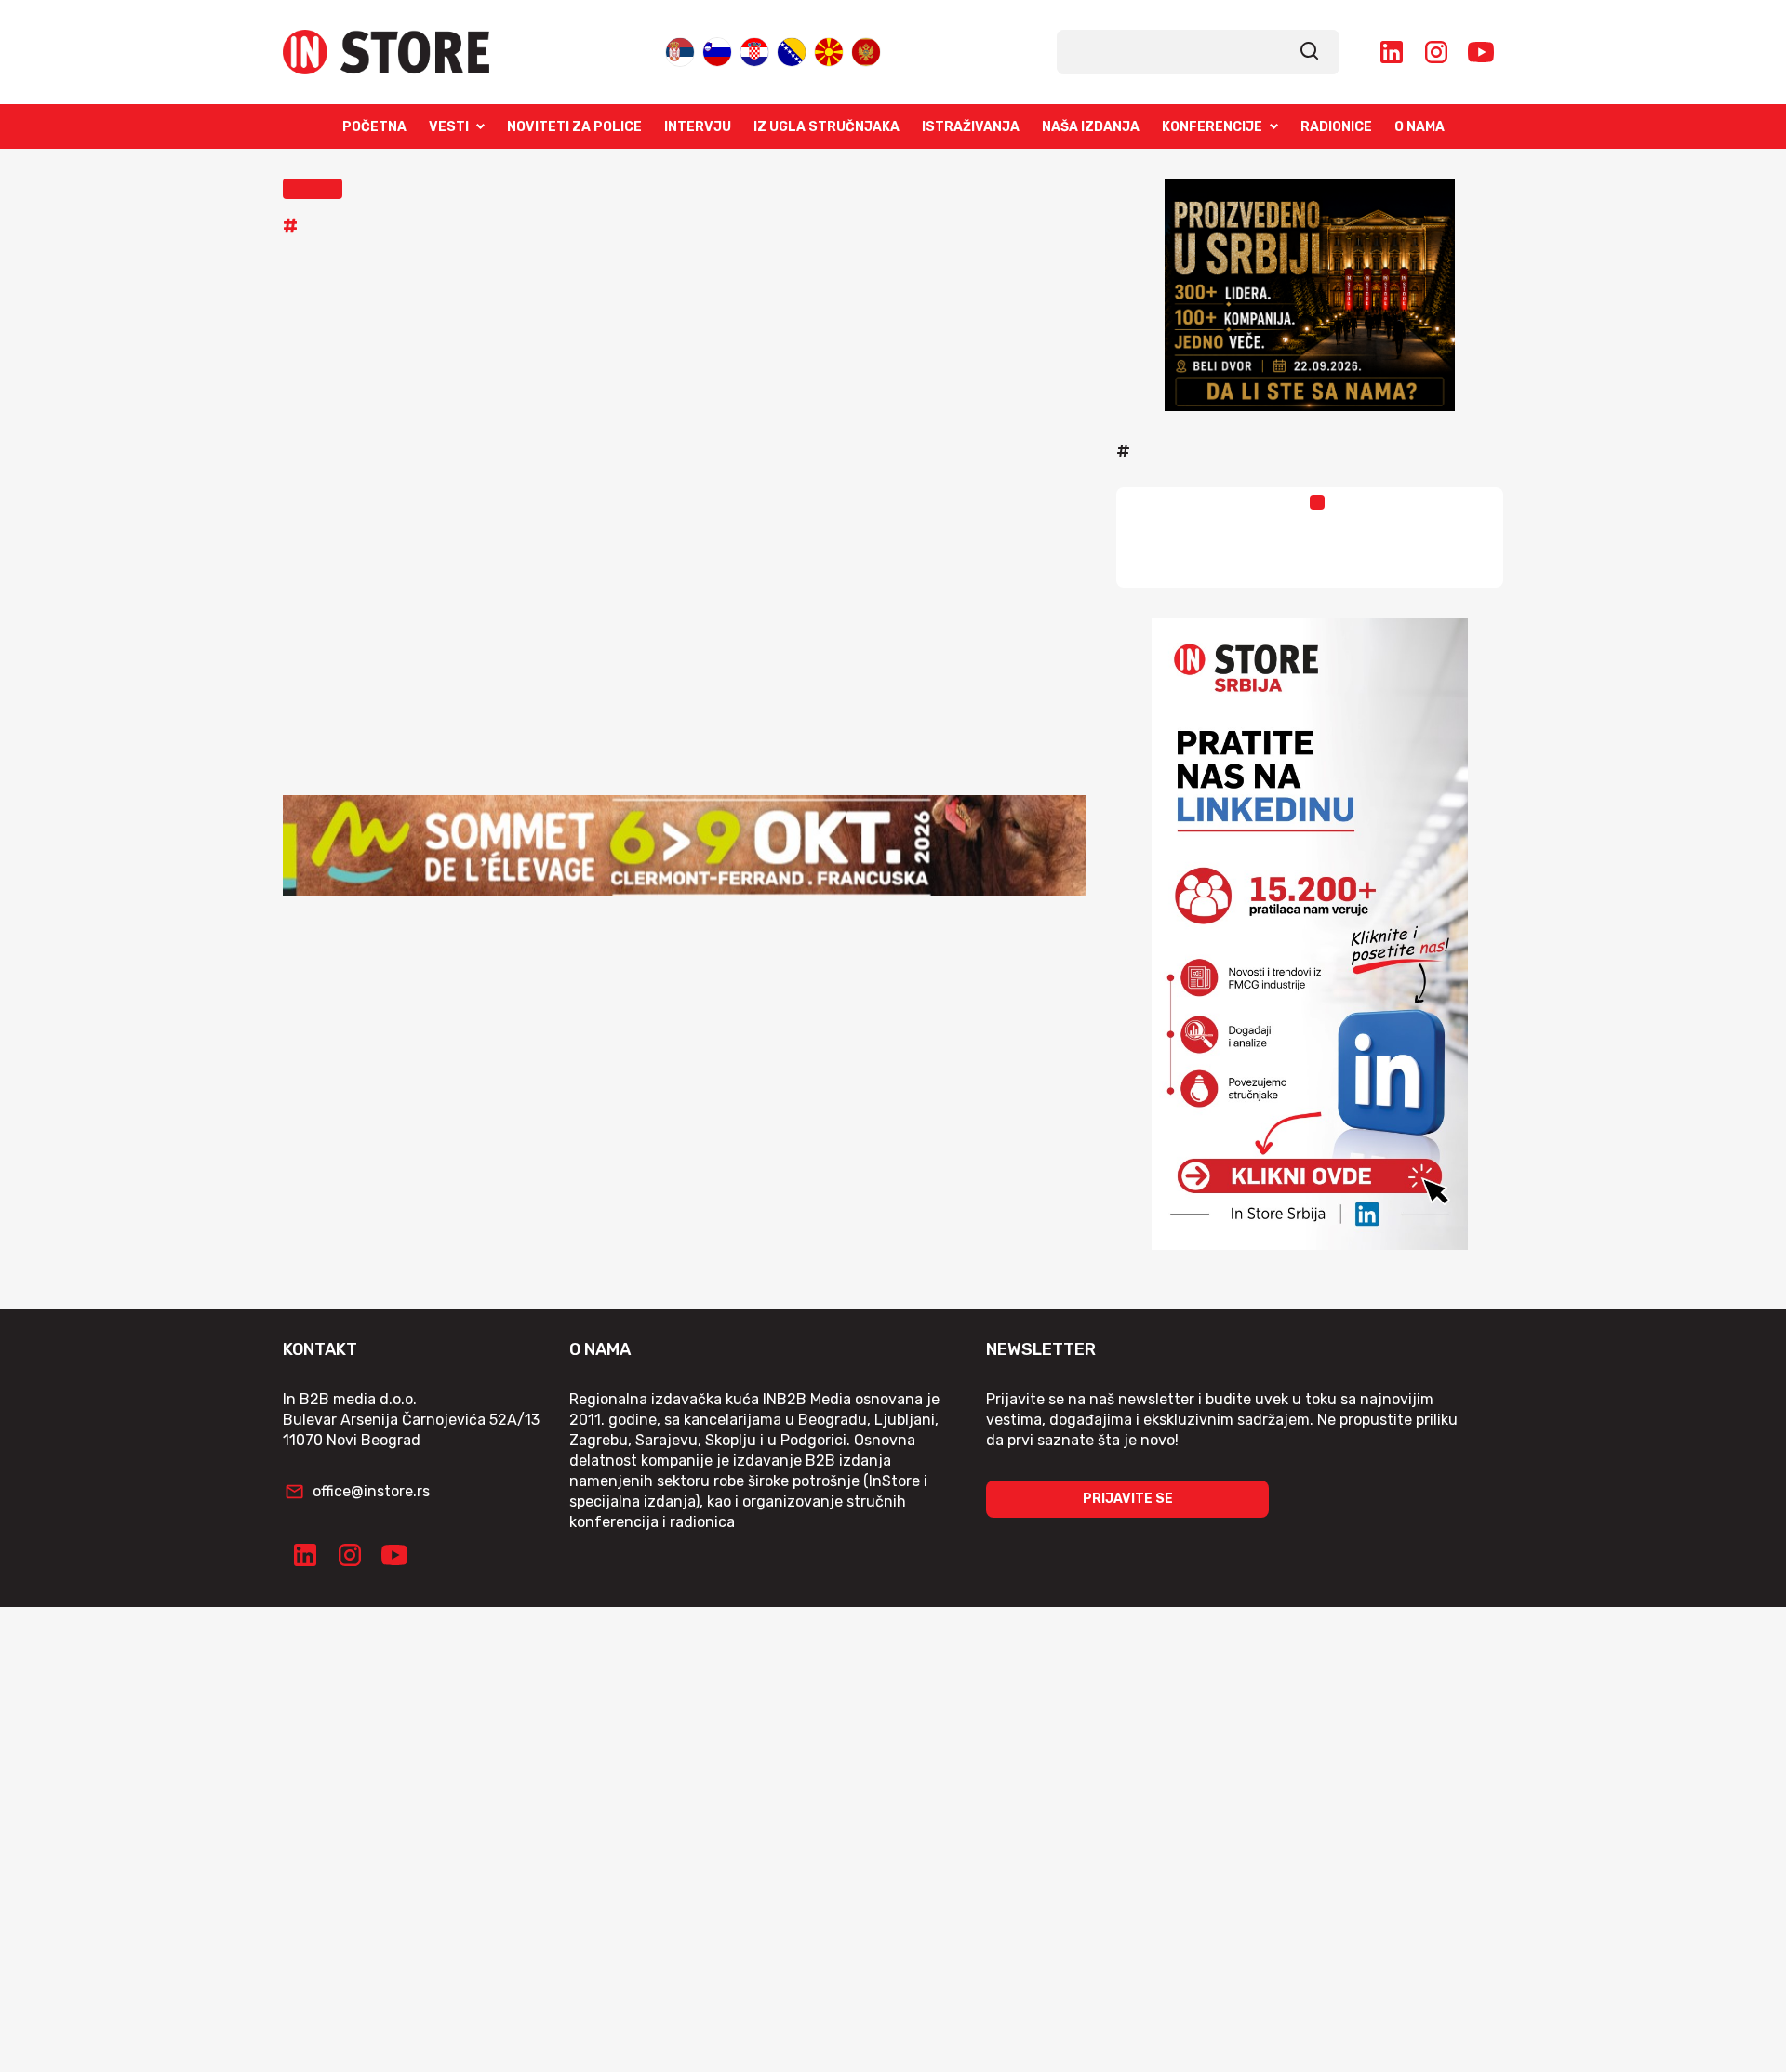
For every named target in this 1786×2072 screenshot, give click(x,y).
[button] (313, 189)
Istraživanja (971, 127)
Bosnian (792, 48)
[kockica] (1310, 295)
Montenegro (866, 48)
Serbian (680, 48)
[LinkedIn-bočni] (1310, 934)
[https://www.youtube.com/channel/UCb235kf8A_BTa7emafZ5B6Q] (1481, 52)
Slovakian (717, 48)
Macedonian (829, 48)
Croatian (754, 48)
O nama (1419, 127)
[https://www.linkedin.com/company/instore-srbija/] (1392, 52)
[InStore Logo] (386, 52)
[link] (1310, 52)
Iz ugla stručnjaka (826, 127)
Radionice (1336, 127)
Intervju (698, 127)
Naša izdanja (1091, 127)
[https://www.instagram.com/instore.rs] (1436, 52)
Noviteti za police (574, 127)
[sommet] (685, 845)
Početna (374, 127)
